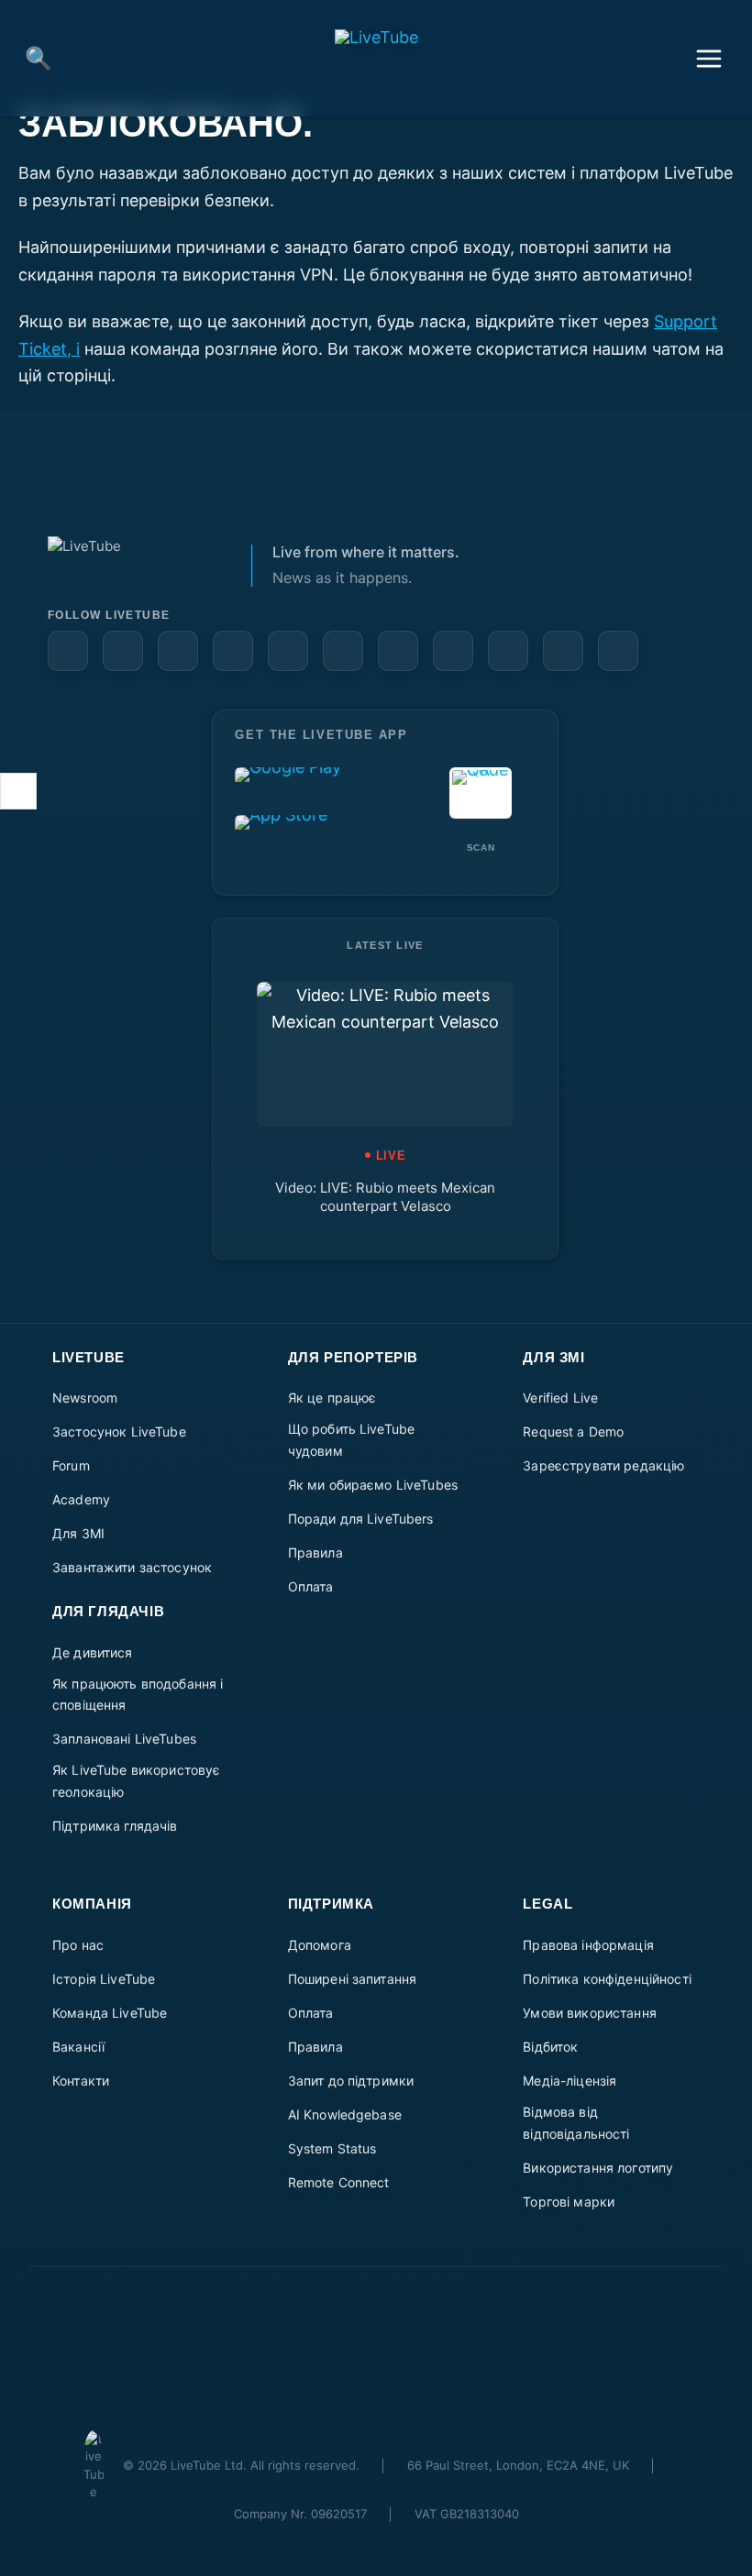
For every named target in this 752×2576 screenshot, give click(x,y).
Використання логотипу (598, 2168)
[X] (508, 651)
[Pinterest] (233, 651)
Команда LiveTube (110, 2013)
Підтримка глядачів (115, 1826)
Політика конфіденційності (607, 1979)
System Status (332, 2148)
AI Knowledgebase (345, 2114)
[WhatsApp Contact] (618, 651)
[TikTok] (563, 651)
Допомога (320, 1945)
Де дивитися (93, 1652)
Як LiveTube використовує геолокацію (136, 1781)
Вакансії (78, 2047)
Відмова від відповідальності (576, 2123)
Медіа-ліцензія (570, 2081)
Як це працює (332, 1398)
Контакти (81, 2081)
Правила (315, 1552)
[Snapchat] (343, 651)
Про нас (78, 1945)
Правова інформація (588, 1945)
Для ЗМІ (78, 1533)
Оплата (311, 1586)
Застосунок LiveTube (119, 1431)
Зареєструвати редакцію (603, 1465)
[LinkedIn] (178, 651)
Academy (81, 1499)
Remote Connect (339, 2182)
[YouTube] (123, 651)
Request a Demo (573, 1431)
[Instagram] (288, 651)
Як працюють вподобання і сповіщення (138, 1695)
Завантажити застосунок (132, 1567)
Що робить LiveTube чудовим (352, 1440)
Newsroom (85, 1398)
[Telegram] (453, 651)
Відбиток (550, 2047)
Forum (71, 1465)
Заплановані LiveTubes (124, 1739)
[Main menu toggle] (708, 58)
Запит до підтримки (351, 2081)
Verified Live (560, 1398)
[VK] (398, 651)
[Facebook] (68, 651)
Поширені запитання (353, 1979)
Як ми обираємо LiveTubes (373, 1485)
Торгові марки (569, 2202)
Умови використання (590, 2013)
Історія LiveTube (104, 1979)
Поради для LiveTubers (361, 1519)
